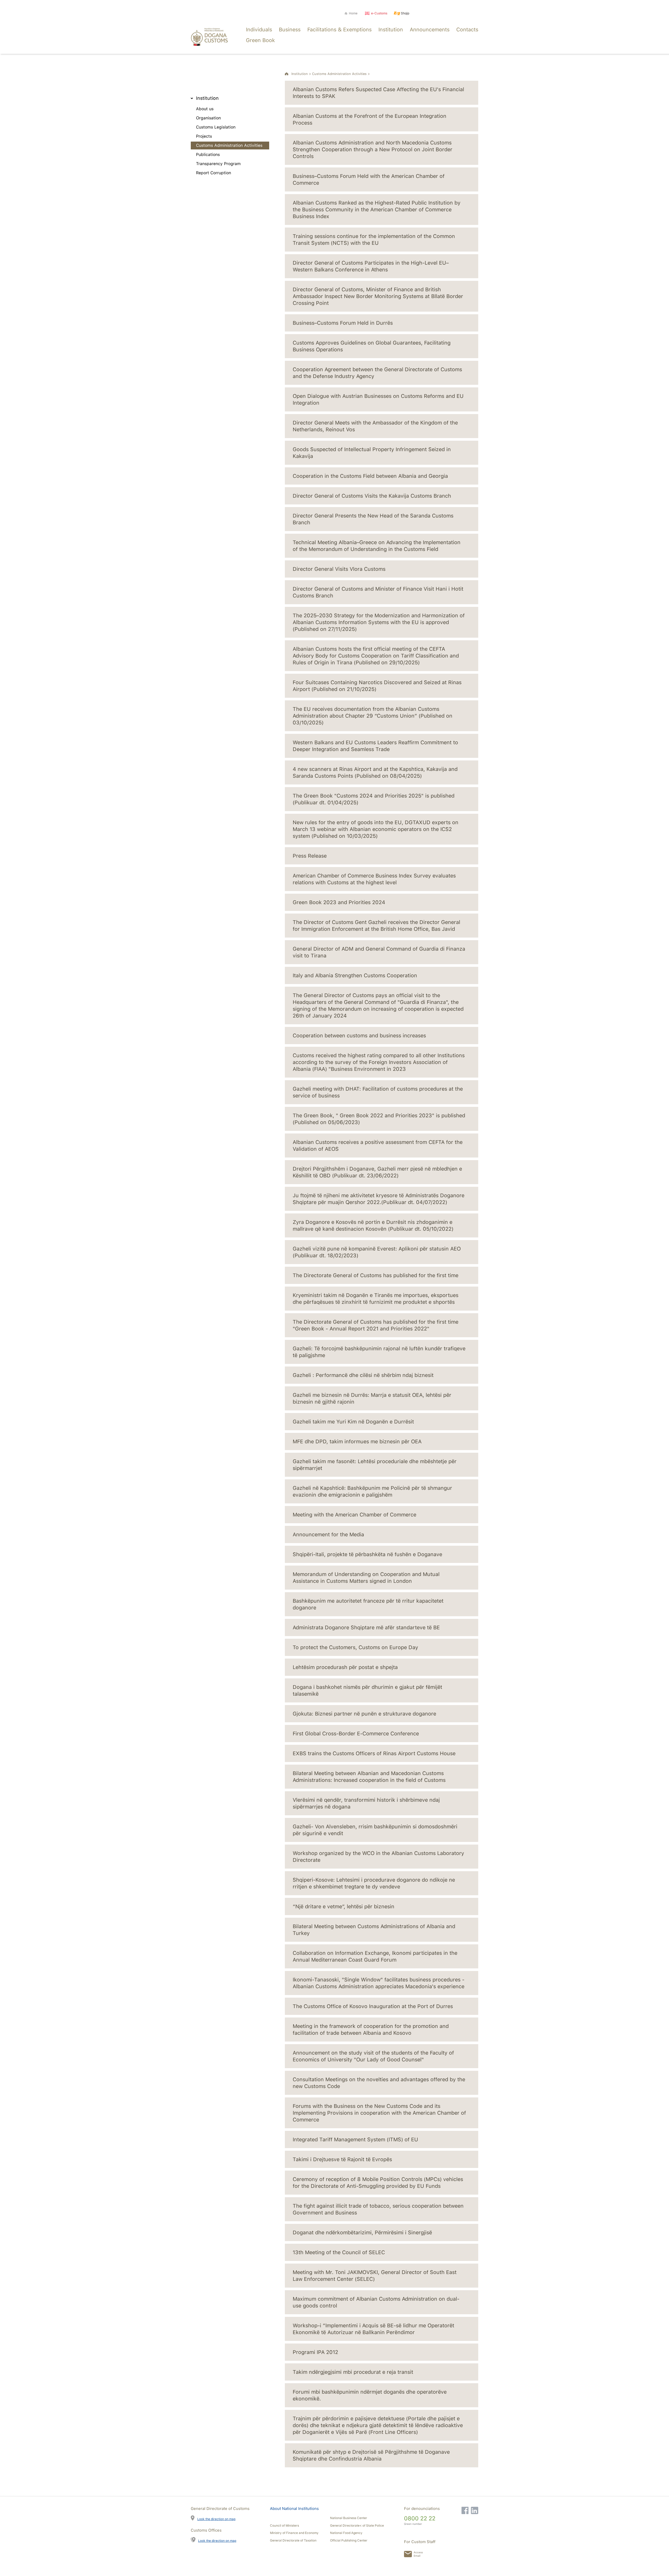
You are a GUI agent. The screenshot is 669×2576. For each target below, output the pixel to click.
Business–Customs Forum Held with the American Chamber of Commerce (369, 179)
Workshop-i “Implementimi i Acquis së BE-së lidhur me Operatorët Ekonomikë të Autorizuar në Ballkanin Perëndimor (373, 2329)
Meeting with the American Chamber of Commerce (354, 1515)
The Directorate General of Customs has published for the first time (376, 1275)
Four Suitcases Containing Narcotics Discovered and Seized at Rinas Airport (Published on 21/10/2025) (377, 686)
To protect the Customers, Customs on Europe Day (355, 1647)
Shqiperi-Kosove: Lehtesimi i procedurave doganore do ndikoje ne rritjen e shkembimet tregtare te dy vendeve (374, 1883)
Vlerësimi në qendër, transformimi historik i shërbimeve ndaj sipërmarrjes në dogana (366, 1803)
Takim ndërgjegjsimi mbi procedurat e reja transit (353, 2372)
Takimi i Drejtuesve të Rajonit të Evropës (342, 2159)
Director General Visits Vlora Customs (339, 569)
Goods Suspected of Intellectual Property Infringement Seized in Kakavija (372, 453)
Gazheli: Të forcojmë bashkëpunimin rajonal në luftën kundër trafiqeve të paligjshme (379, 1352)
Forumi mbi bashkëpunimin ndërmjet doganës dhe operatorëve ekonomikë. (370, 2395)
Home (353, 13)
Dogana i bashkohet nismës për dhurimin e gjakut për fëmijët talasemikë (367, 1690)
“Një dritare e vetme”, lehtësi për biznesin (344, 1906)
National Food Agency (346, 2533)
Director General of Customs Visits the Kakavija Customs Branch (372, 496)
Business (290, 30)
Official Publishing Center (349, 2540)
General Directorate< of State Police (357, 2526)
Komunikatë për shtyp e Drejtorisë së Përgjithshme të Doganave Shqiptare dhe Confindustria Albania (371, 2455)
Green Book (260, 40)
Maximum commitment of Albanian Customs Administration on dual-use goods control (376, 2302)
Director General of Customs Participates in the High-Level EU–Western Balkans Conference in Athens (371, 266)
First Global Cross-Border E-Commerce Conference (356, 1734)
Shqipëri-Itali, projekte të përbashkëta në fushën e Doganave (367, 1554)
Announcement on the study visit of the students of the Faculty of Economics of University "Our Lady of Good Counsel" (373, 2056)
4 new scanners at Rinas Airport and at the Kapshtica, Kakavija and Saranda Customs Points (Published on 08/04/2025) (375, 772)
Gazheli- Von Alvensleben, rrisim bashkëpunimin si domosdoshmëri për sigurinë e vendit (375, 1830)
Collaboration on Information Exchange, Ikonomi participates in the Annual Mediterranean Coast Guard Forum (375, 1956)
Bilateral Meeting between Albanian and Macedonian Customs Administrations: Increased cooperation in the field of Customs (369, 1777)
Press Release (310, 856)
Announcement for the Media (328, 1534)
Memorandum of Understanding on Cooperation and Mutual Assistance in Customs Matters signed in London (366, 1578)
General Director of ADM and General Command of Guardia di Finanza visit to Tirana (379, 952)
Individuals (259, 30)
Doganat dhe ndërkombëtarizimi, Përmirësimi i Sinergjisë (362, 2232)
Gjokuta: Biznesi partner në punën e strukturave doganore (364, 1714)
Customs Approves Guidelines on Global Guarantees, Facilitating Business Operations (372, 346)
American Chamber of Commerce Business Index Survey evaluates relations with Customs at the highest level (374, 879)
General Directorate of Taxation (293, 2540)
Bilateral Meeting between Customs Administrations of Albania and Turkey (374, 1930)
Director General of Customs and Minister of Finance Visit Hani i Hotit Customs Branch (378, 592)
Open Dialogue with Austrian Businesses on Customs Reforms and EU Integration (378, 399)
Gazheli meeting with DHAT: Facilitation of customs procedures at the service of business (378, 1092)
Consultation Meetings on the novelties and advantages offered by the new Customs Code (379, 2083)
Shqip (405, 13)
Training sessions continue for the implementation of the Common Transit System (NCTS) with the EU (374, 240)
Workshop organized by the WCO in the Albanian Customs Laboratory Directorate (378, 1857)
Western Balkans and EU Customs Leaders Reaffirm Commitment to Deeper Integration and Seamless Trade (375, 746)
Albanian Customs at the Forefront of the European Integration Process (370, 119)
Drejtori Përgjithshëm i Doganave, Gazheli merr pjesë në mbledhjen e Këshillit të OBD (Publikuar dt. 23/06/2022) (377, 1172)
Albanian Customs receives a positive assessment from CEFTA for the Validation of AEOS (378, 1145)
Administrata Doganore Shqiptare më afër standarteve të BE (366, 1627)
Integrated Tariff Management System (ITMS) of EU (355, 2139)
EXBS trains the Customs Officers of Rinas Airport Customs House (374, 1753)
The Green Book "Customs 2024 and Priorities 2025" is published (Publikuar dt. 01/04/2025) (374, 799)
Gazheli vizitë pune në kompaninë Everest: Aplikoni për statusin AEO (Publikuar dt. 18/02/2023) (377, 1252)
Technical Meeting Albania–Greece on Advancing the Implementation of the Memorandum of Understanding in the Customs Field (377, 546)
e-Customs (379, 13)
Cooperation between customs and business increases (359, 1036)
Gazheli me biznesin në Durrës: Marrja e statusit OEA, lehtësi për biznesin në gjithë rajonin (372, 1398)
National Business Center (349, 2518)
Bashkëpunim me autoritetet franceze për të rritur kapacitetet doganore (368, 1604)
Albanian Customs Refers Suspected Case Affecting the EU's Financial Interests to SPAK (378, 93)
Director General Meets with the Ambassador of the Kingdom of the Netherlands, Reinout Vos (375, 426)
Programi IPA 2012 (315, 2352)
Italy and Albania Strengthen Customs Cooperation (355, 975)
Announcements (430, 30)
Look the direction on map (216, 2519)
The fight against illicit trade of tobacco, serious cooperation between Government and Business (378, 2209)
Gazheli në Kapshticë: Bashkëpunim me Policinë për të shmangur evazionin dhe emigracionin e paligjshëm (372, 1491)
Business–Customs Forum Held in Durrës (343, 323)
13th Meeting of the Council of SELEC (339, 2252)
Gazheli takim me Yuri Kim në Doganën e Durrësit (353, 1422)
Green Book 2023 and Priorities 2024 (339, 902)
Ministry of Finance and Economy (294, 2533)
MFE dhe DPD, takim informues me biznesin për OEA (357, 1441)
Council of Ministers (284, 2526)
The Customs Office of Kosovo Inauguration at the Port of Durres (373, 2006)
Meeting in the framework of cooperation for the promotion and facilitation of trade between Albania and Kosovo (371, 2030)
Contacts (467, 30)
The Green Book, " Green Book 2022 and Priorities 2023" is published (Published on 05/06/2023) (379, 1119)
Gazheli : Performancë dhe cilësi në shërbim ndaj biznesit (363, 1375)
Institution (391, 30)
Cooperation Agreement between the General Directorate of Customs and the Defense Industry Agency (377, 373)
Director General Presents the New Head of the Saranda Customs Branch (373, 519)
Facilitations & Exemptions (339, 30)
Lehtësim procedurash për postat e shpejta (345, 1667)
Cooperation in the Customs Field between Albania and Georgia (370, 476)
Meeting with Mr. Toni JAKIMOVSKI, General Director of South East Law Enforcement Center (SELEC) (375, 2276)
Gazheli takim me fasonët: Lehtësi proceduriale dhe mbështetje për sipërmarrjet (375, 1465)
